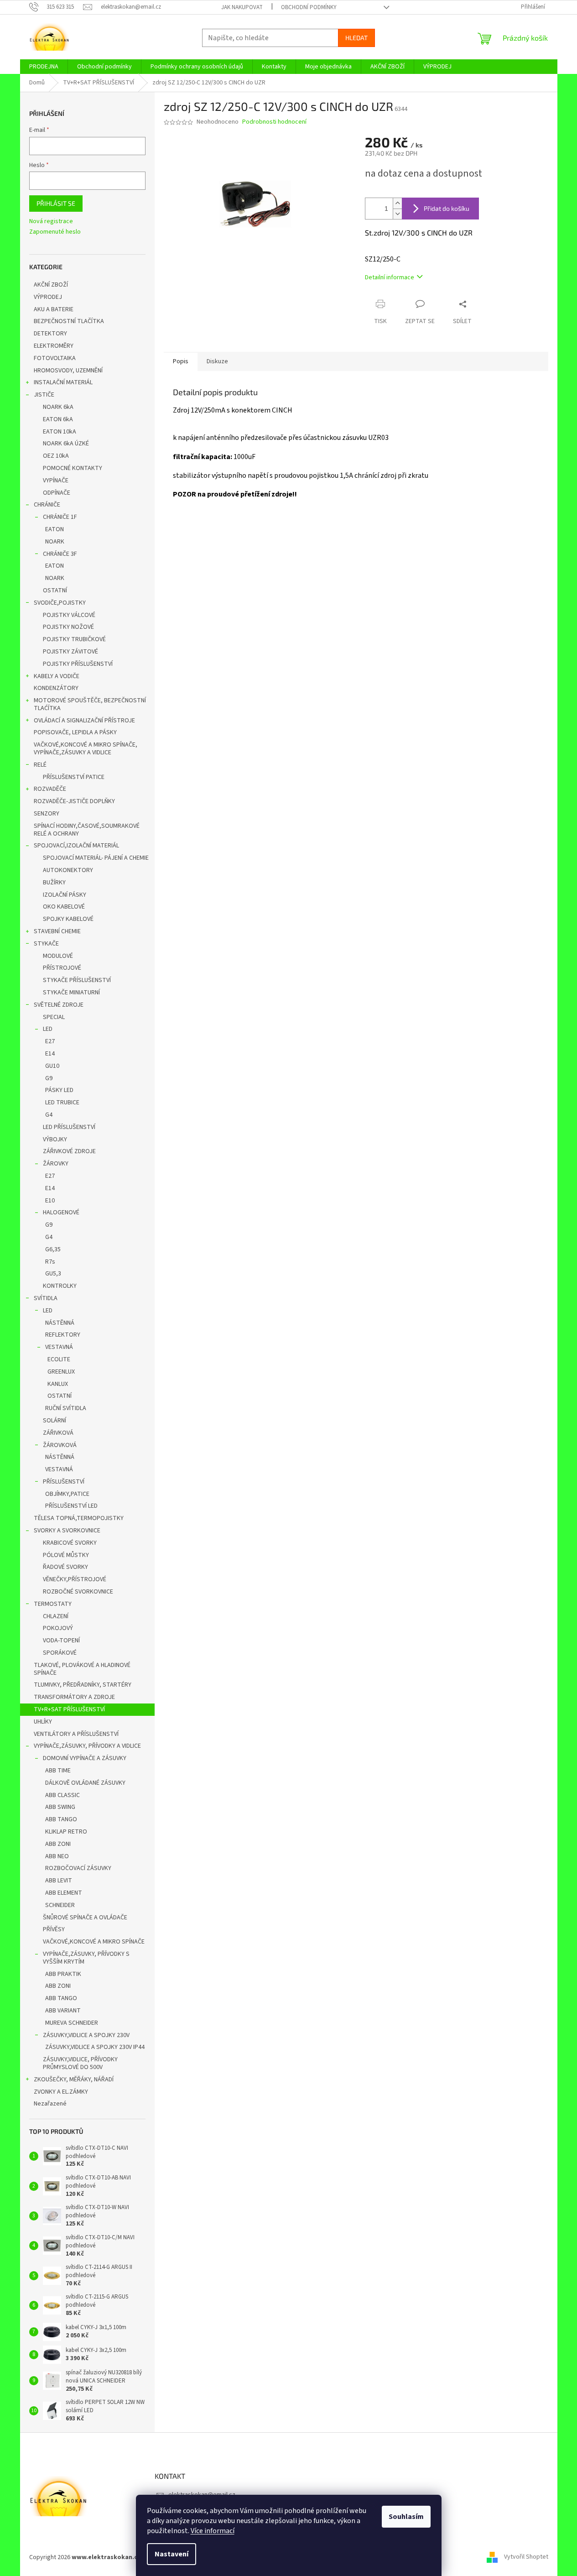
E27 (50, 1041)
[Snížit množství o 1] (397, 214)
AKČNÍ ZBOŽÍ (51, 285)
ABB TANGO (61, 1819)
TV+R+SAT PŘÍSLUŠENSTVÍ (69, 1709)
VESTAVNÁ (59, 1347)
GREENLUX (61, 1372)
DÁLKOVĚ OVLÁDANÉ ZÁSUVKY (85, 1783)
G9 (49, 1078)
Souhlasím (406, 2517)
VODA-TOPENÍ (61, 1641)
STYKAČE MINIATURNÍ (71, 993)
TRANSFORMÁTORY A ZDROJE (74, 1697)
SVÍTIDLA (46, 1298)
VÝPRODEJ (48, 297)
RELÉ (40, 765)
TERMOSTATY (53, 1604)
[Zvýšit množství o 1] (397, 203)
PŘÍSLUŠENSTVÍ (64, 1482)
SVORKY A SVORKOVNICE (67, 1531)
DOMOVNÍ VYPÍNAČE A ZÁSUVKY (85, 1758)
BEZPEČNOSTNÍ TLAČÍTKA (69, 321)
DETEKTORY (50, 334)
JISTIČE (44, 395)
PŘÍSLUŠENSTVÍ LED (71, 1506)
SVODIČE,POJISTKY (60, 603)
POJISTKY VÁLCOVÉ (69, 615)
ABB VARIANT (63, 2011)
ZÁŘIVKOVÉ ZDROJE (69, 1151)
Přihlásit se (56, 203)
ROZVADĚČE (50, 789)
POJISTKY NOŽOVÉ (68, 627)
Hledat (356, 38)
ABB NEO (57, 1856)
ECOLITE (59, 1359)
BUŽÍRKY (54, 883)
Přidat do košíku (447, 208)
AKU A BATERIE (54, 309)
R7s (50, 1262)
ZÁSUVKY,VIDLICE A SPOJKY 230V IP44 (95, 2047)
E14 (50, 1054)
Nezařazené (50, 2104)
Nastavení (172, 2554)
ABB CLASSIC (62, 1795)
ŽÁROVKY (56, 1164)
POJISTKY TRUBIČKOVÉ (74, 639)
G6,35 (53, 1249)
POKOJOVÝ (58, 1628)
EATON (55, 529)
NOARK (55, 542)
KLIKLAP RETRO (66, 1832)
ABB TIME (58, 1771)
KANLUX (58, 1384)
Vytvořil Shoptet (526, 2557)
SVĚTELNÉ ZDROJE (59, 1005)
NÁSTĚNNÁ (60, 1323)
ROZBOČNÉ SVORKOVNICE (78, 1592)
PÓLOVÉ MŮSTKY (66, 1555)
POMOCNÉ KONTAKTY (73, 468)
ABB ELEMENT (64, 1893)
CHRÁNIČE (47, 505)
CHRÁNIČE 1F (60, 517)
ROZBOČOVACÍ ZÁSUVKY (78, 1868)
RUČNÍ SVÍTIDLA (66, 1408)
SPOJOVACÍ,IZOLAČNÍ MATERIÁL (76, 846)
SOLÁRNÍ (55, 1421)
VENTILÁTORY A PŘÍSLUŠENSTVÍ (76, 1734)
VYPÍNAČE (56, 481)
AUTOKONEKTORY (68, 870)
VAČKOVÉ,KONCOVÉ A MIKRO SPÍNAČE (94, 1942)
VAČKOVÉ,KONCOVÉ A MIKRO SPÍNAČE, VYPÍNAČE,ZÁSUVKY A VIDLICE (86, 749)
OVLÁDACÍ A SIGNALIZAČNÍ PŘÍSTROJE (84, 721)
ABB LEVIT (59, 1881)
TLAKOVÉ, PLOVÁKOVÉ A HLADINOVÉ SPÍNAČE (82, 1669)
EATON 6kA (58, 419)
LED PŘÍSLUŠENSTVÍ (69, 1127)
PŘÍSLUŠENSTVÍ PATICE (74, 777)
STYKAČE (46, 944)
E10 (50, 1201)
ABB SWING (60, 1807)
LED (48, 1029)
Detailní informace (390, 277)
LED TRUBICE (62, 1103)
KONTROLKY (60, 1286)
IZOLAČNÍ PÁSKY (65, 895)
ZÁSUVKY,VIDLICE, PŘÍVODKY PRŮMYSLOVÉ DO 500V (80, 2063)
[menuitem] (44, 67)
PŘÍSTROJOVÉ (62, 968)
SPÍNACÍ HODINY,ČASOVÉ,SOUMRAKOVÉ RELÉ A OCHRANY (87, 830)
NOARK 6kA (58, 407)
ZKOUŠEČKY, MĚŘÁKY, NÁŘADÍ (74, 2080)
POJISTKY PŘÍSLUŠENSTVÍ (78, 664)
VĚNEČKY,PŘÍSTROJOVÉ (75, 1579)
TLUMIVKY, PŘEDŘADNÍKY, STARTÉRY (83, 1685)
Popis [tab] (181, 361)
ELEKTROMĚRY (54, 346)
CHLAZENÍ (56, 1616)
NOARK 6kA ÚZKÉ (66, 444)
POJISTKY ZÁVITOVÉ (70, 652)
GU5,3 (53, 1274)
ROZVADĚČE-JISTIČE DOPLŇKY (74, 801)
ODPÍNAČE (57, 493)
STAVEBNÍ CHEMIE (57, 931)
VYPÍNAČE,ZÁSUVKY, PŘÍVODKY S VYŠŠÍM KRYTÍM (86, 1958)
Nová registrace (51, 222)
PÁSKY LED (59, 1090)
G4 (49, 1115)
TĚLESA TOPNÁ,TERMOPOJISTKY (79, 1518)
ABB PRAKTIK (63, 1974)
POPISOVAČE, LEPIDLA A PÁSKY (75, 732)
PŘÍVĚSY (54, 1929)
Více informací (213, 2531)
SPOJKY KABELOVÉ (68, 919)
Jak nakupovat (242, 7)
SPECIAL (54, 1017)
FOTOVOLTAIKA (55, 358)
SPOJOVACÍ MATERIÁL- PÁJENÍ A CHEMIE (96, 858)
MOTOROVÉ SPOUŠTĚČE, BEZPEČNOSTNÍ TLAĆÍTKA (90, 704)
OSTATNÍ (55, 590)
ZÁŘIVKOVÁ (58, 1433)
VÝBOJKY (55, 1139)
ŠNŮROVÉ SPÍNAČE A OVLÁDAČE (85, 1918)
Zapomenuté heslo (55, 232)
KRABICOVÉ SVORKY (70, 1543)
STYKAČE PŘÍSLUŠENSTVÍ (77, 980)
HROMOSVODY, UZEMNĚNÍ (68, 371)
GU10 (52, 1066)
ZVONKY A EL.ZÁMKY (61, 2092)
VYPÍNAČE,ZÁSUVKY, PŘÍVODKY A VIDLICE (87, 1746)
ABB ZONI (58, 1844)
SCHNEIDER (60, 1905)
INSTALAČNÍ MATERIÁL (63, 382)
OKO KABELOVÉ (64, 907)
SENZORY (47, 814)
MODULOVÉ (58, 956)
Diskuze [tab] (217, 361)
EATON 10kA (60, 432)
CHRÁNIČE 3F (60, 554)
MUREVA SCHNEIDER (72, 2023)
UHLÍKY (43, 1722)
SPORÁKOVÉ (60, 1653)
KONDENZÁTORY (56, 688)
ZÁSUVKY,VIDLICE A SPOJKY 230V (86, 2035)
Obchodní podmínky (309, 7)
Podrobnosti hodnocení (274, 122)
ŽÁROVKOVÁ (60, 1445)
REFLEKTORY (63, 1335)
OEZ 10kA (56, 456)
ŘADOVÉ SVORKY (65, 1567)
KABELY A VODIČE (57, 676)
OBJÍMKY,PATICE (67, 1494)
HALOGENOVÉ (61, 1212)
